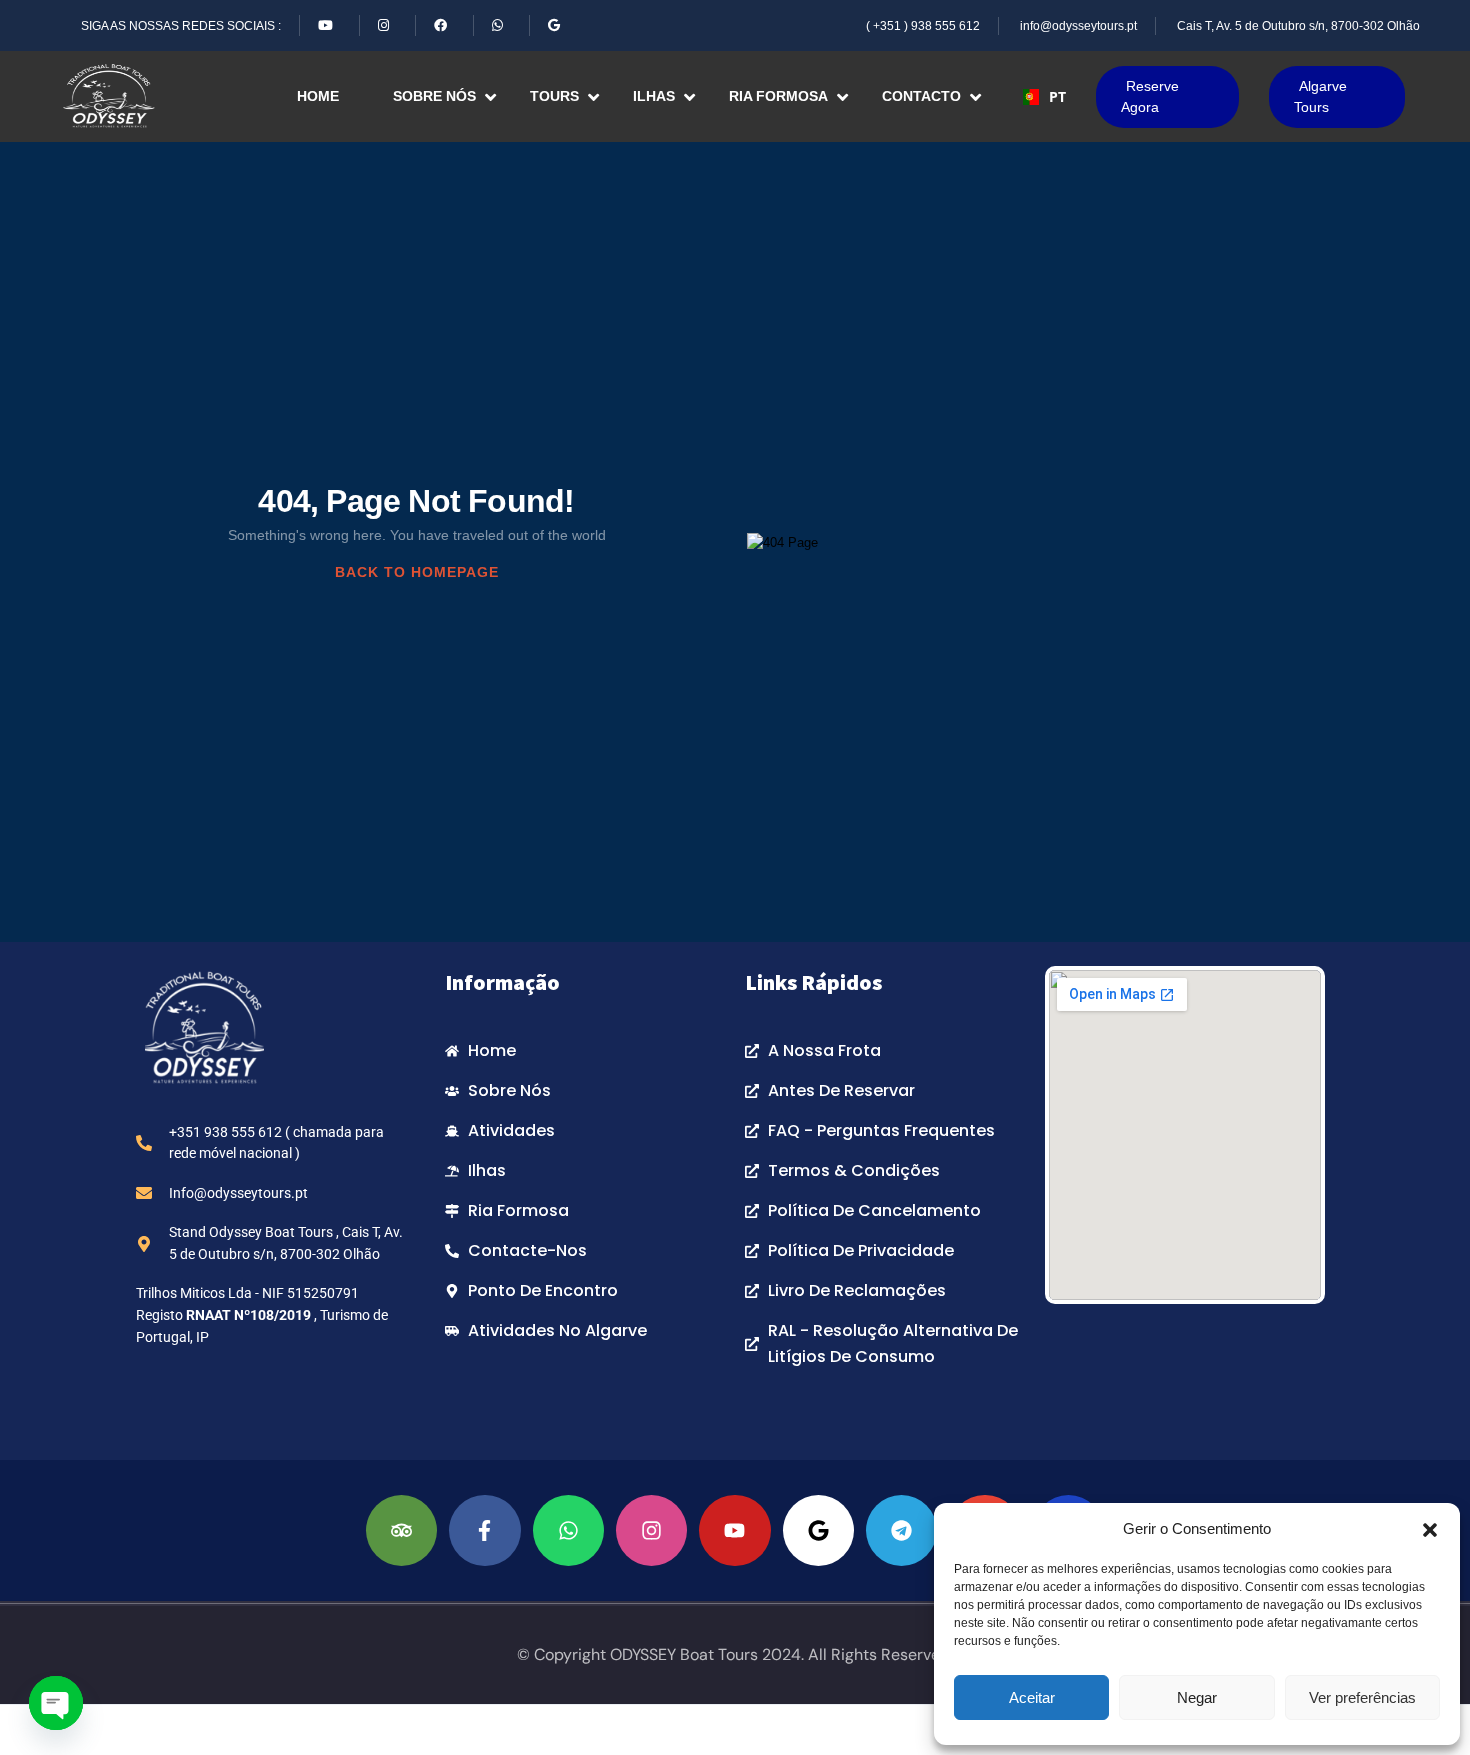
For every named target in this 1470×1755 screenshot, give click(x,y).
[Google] (818, 1530)
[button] (1430, 1529)
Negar (1197, 1697)
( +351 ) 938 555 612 (923, 26)
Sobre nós (434, 96)
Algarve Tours (1320, 96)
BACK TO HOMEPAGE (417, 572)
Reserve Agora (1150, 96)
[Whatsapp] (568, 1530)
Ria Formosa (778, 96)
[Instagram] (651, 1530)
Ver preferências (1362, 1697)
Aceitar (1032, 1697)
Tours (554, 96)
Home (318, 96)
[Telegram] (901, 1530)
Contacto (921, 96)
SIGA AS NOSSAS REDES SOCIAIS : (181, 26)
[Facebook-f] (484, 1530)
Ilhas (654, 96)
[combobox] (1045, 97)
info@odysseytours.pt (1078, 26)
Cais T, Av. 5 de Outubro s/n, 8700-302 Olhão (1298, 26)
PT (1057, 96)
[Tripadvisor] (401, 1530)
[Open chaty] (56, 1703)
